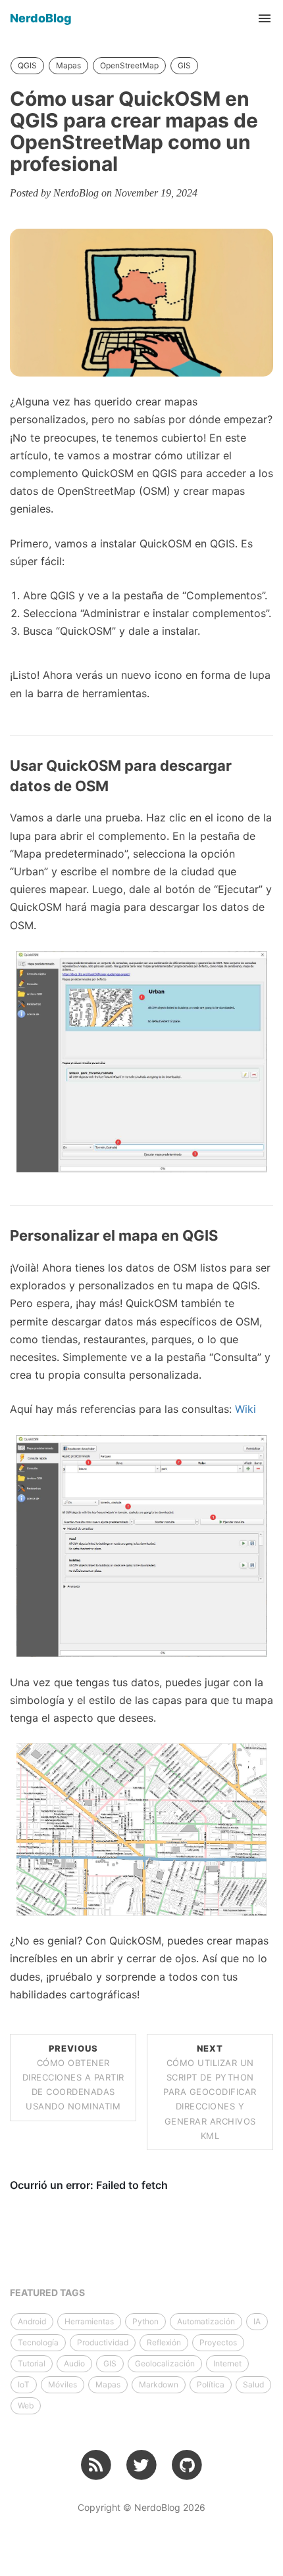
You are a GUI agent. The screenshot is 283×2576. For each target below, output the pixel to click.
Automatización (206, 2321)
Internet (227, 2363)
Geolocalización (165, 2363)
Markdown (159, 2384)
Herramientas (89, 2321)
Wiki (245, 1409)
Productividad (103, 2342)
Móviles (63, 2384)
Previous (73, 2077)
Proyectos (218, 2342)
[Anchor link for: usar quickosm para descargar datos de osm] (116, 786)
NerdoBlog (41, 18)
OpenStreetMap (129, 65)
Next (210, 2092)
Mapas (68, 65)
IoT (24, 2384)
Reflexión (164, 2342)
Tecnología (38, 2342)
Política (211, 2384)
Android (32, 2321)
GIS (184, 65)
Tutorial (32, 2363)
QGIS (27, 65)
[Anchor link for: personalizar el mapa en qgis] (225, 1236)
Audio (74, 2363)
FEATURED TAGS (47, 2292)
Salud (253, 2384)
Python (145, 2321)
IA (257, 2321)
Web (26, 2405)
